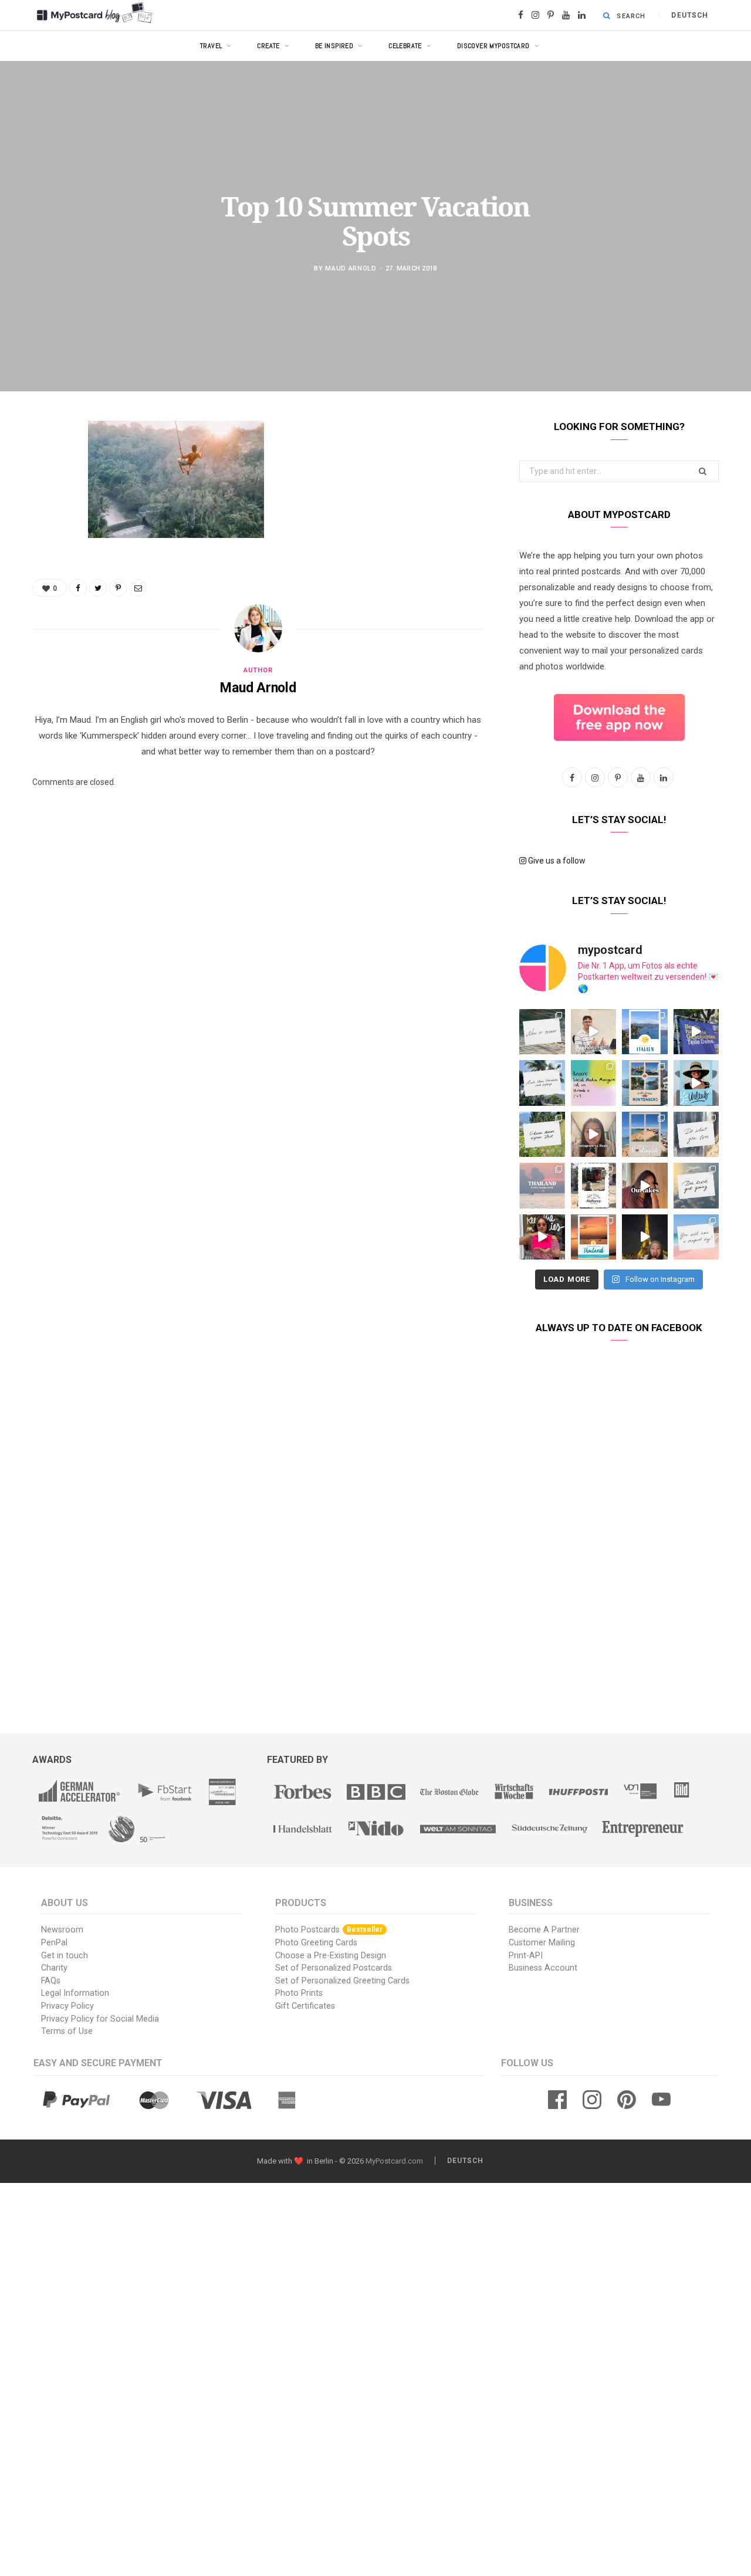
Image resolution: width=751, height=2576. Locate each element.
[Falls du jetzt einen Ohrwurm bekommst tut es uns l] (696, 1186)
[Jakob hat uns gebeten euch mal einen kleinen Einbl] (594, 1032)
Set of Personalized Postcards (334, 1968)
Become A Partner (544, 1930)
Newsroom (62, 1930)
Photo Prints (299, 1993)
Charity (54, 1968)
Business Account (543, 1968)
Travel (211, 46)
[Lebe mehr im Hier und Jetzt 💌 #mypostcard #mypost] (542, 1032)
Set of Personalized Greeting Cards (342, 1981)
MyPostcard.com (394, 2161)
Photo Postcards (329, 1930)
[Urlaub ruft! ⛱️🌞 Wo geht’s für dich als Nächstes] (696, 1083)
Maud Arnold (351, 268)
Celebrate (405, 46)
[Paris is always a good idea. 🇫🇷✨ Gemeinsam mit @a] (645, 1237)
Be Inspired (334, 46)
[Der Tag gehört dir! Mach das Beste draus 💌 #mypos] (696, 1237)
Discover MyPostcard (493, 46)
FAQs (51, 1981)
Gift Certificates (305, 2006)
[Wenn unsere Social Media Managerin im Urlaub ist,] (594, 1083)
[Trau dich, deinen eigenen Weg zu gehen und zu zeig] (542, 1135)
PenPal (54, 1943)
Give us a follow (556, 861)
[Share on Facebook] (44, 465)
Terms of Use (67, 2031)
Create (268, 46)
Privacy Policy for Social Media (100, 2019)
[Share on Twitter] (44, 495)
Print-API (526, 1956)
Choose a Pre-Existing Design (331, 1956)
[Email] (44, 554)
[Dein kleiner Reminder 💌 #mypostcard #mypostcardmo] (696, 1135)
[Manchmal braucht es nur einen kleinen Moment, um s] (542, 1083)
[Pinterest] (44, 524)
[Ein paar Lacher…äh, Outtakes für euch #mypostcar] (645, 1186)
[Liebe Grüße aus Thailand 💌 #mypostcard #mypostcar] (542, 1186)
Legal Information (75, 1993)
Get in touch (65, 1956)
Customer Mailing (542, 1943)
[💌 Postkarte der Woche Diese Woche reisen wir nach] (645, 1032)
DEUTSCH (690, 15)
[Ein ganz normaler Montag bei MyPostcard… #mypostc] (696, 1032)
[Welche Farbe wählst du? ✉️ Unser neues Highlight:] (542, 1237)
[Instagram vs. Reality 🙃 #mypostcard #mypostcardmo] (594, 1135)
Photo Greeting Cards (316, 1943)
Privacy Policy (67, 2006)
